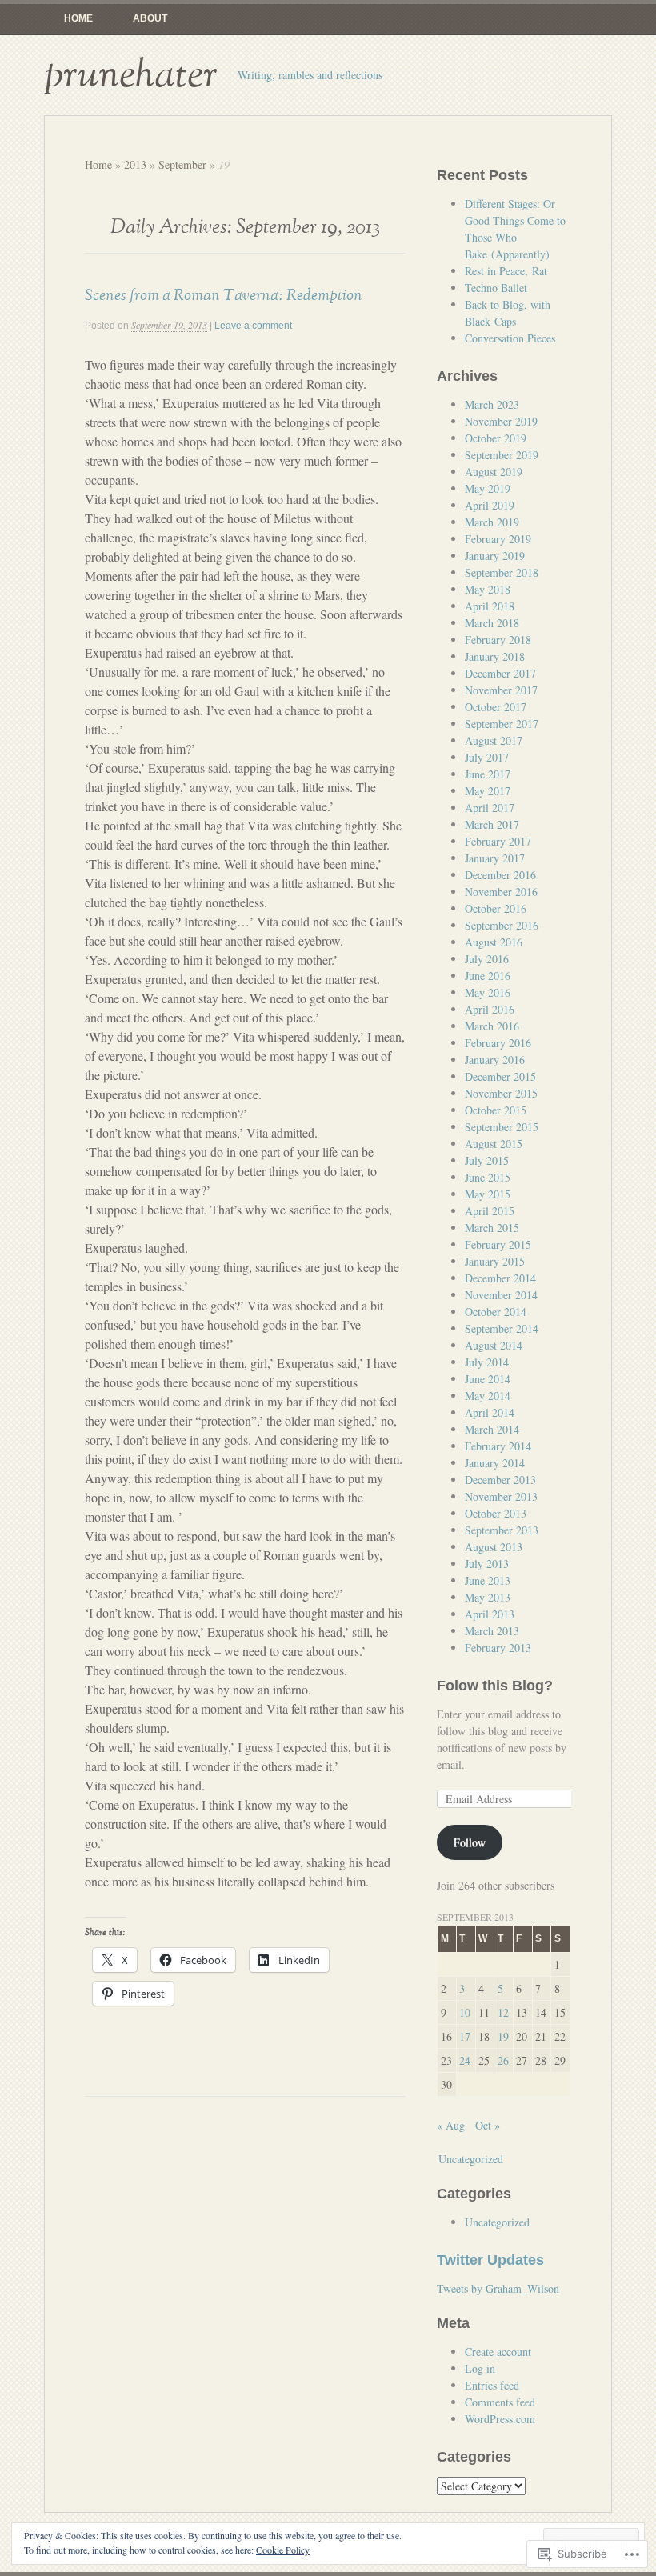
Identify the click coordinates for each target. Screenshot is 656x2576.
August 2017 (494, 740)
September (182, 164)
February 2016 (498, 1043)
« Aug (451, 2125)
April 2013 (490, 1614)
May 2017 (488, 791)
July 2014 (487, 1362)
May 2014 (488, 1396)
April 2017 (490, 808)
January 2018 (495, 656)
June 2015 (488, 1177)
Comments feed (500, 2402)
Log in (480, 2368)
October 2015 (496, 1110)
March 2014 (492, 1429)
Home (78, 18)
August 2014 (494, 1345)
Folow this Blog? (495, 1686)
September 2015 (502, 1127)
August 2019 (494, 472)
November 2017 (501, 690)
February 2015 (498, 1244)
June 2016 (488, 976)
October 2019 (496, 438)
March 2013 (492, 1631)
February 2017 (498, 841)
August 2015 (494, 1144)
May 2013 (488, 1597)
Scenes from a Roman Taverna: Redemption (224, 295)
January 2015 (495, 1261)
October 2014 (496, 1312)
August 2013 (494, 1547)
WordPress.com (500, 2419)
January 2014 (495, 1463)
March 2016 (492, 1026)
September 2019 (502, 455)
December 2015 (500, 1076)
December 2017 (500, 673)
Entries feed (492, 2385)
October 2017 (496, 707)
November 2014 (501, 1295)
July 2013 (487, 1564)
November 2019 (501, 421)
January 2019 (495, 556)
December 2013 (500, 1480)
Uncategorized (471, 2159)
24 (465, 2060)
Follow (470, 1842)
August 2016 (494, 942)
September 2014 (502, 1328)
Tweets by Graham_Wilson (498, 2288)
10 (465, 2012)
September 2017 (502, 724)
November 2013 (501, 1496)
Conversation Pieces (510, 338)
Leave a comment (253, 326)
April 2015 (490, 1211)
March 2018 (492, 623)
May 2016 (488, 992)
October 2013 (496, 1513)
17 (465, 2036)
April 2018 (490, 606)
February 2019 (498, 539)
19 (503, 2036)
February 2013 (498, 1648)
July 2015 (487, 1160)
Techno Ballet (496, 288)
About (150, 18)
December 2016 (500, 875)
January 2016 (495, 1060)
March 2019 (492, 522)
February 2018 (498, 640)
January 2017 (495, 858)
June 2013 (488, 1580)
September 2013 (502, 1530)
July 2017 (487, 757)
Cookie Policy (283, 2550)
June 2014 (488, 1379)
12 (503, 2012)
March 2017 (492, 824)
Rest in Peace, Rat (506, 271)
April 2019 (490, 505)
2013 (135, 164)
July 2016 (487, 959)
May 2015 (488, 1194)
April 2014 (490, 1412)
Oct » (488, 2125)
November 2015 (501, 1093)
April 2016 (490, 1009)
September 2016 (502, 925)
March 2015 (492, 1228)
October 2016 (496, 908)
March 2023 (492, 404)
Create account (498, 2352)
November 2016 (501, 892)
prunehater (131, 75)
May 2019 (488, 488)
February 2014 (498, 1446)
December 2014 (500, 1278)
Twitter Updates (490, 2260)
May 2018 (488, 589)
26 (503, 2060)
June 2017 (488, 774)
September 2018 (502, 572)
